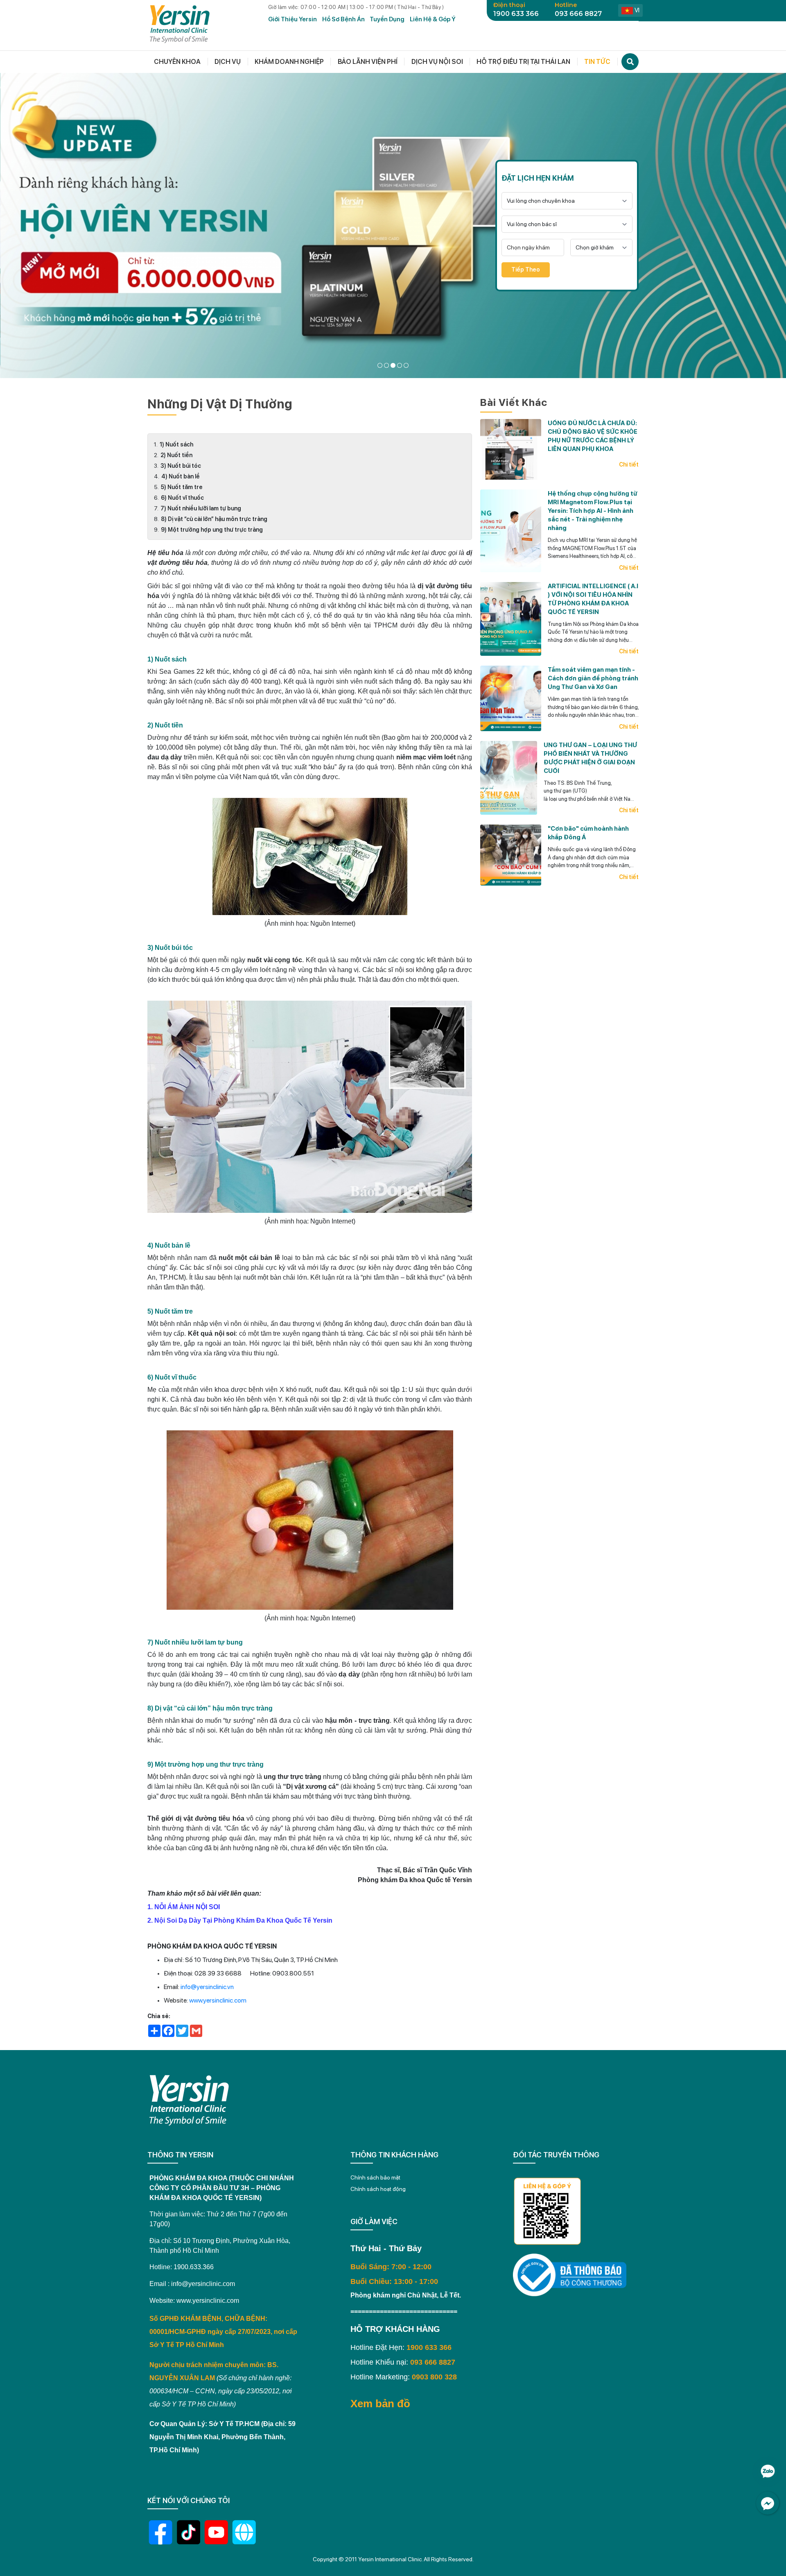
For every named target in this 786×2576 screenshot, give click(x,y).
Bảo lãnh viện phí (368, 62)
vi (637, 10)
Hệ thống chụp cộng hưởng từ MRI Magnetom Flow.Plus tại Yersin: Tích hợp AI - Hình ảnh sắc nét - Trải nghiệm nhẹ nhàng (593, 511)
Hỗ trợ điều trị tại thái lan (523, 62)
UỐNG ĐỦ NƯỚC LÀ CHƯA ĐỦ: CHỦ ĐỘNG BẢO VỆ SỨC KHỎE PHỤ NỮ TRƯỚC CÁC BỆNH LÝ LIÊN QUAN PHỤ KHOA (593, 436)
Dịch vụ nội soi (437, 62)
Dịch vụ (228, 62)
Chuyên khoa (177, 62)
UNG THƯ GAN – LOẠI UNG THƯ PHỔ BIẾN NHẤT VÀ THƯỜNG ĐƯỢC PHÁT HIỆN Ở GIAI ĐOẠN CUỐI (590, 758)
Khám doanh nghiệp (289, 62)
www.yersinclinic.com (218, 2000)
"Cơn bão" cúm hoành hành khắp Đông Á (588, 833)
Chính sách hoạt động (378, 2189)
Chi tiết (629, 464)
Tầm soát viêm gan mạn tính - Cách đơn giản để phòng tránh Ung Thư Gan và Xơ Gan (593, 678)
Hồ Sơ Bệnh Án (343, 19)
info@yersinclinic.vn (207, 1987)
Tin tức (597, 62)
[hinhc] (380, 365)
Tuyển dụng (387, 19)
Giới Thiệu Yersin (292, 19)
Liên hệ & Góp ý (433, 19)
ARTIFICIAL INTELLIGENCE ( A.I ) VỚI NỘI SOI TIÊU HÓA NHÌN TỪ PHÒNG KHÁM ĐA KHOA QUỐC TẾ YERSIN (593, 599)
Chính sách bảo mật (375, 2177)
